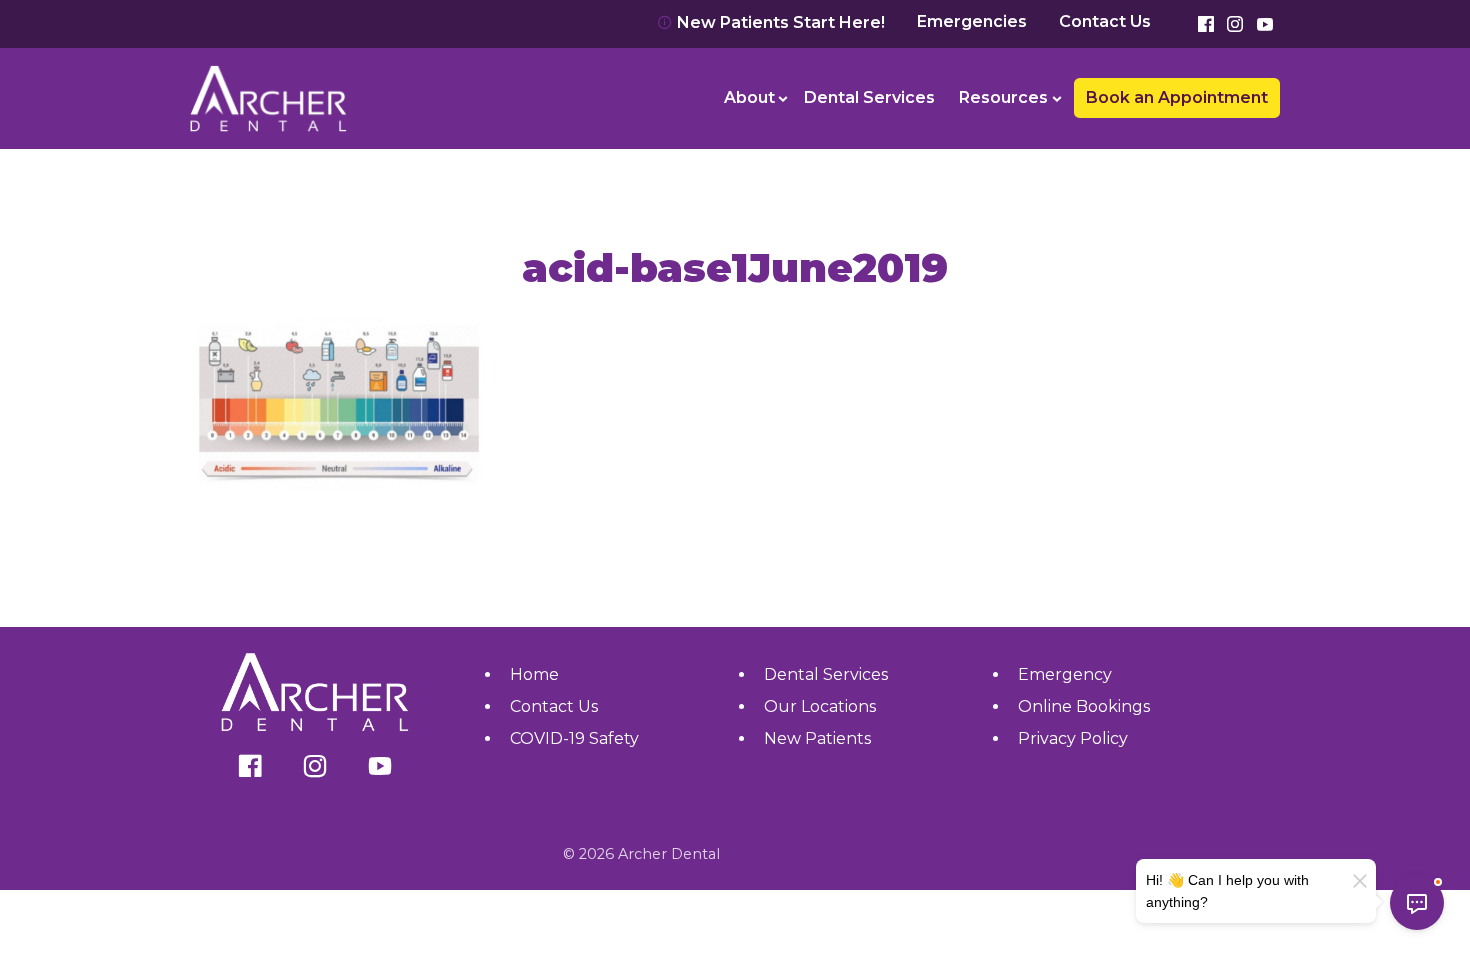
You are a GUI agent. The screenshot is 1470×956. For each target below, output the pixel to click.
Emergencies (972, 22)
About (749, 97)
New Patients (817, 738)
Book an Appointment (290, 39)
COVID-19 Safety (574, 738)
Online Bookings (1084, 706)
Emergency (1065, 674)
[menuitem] (752, 98)
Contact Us (1105, 22)
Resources (1003, 97)
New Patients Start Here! (779, 22)
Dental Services (869, 97)
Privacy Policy (1073, 738)
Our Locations (820, 706)
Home (534, 674)
